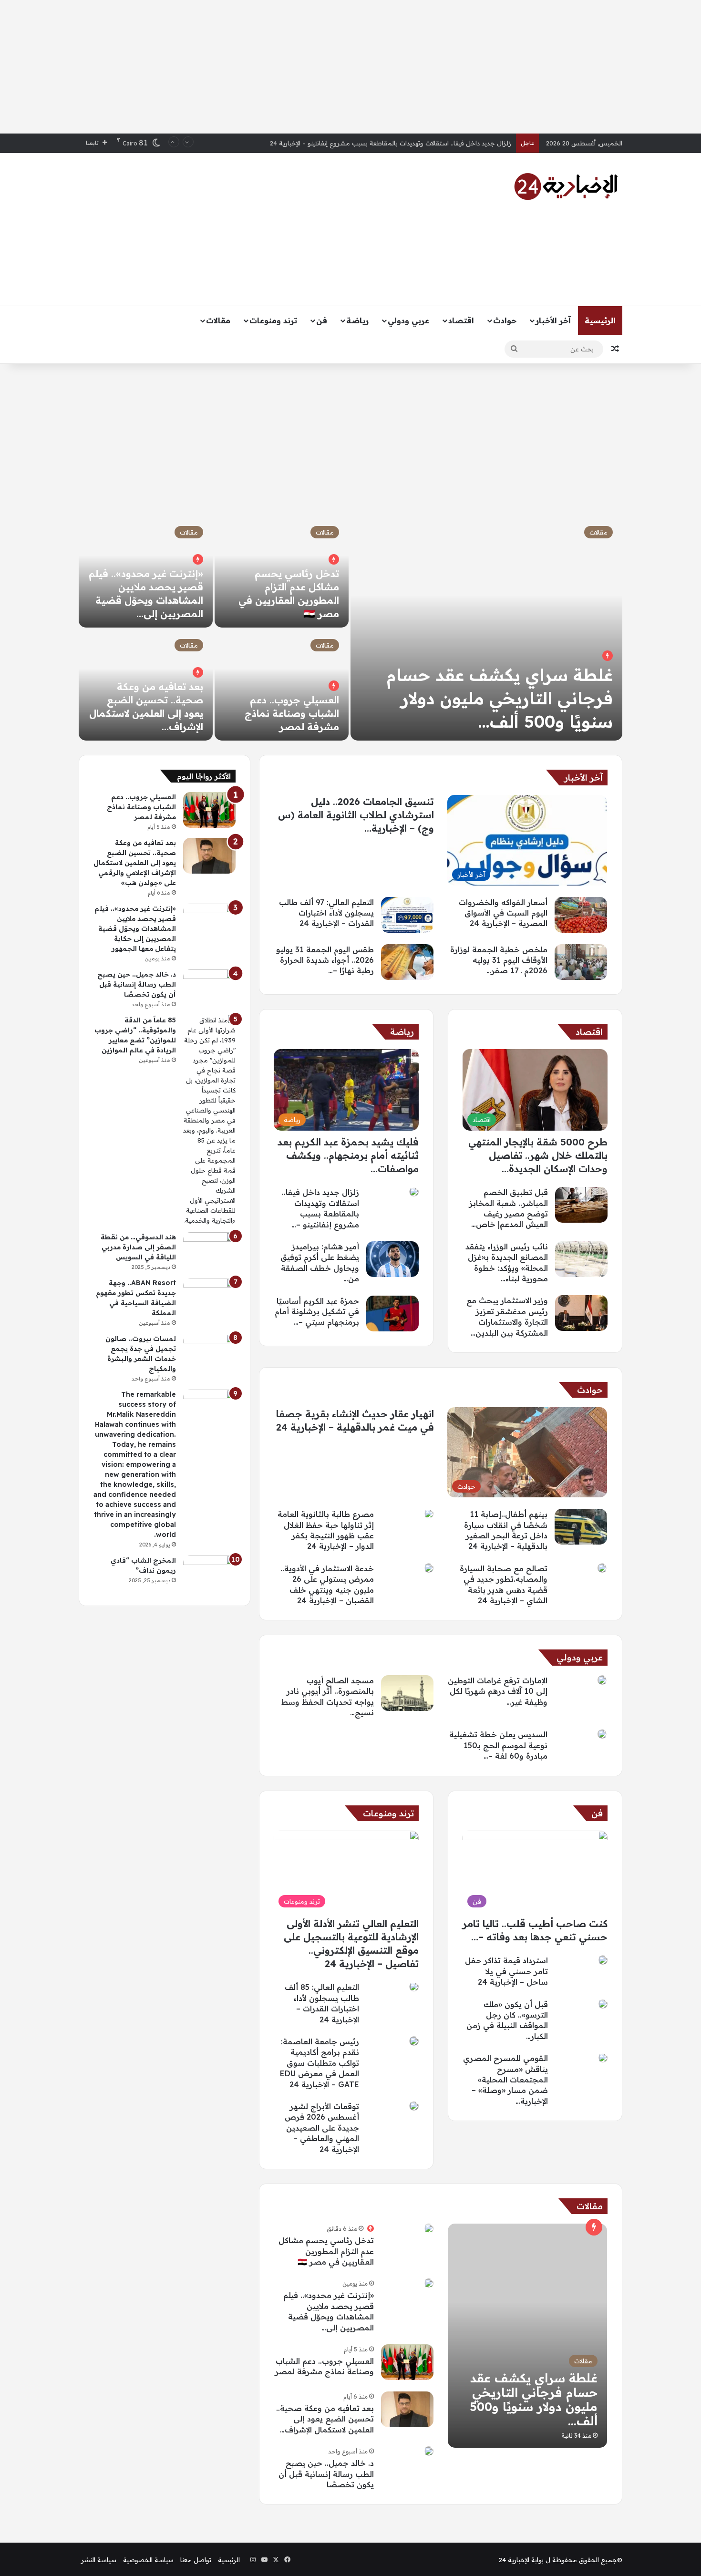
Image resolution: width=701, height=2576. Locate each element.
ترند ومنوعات (273, 320)
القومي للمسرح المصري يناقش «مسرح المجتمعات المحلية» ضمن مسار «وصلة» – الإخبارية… (505, 2080)
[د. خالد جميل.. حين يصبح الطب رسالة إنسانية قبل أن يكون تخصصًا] (429, 2451)
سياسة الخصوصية (148, 2560)
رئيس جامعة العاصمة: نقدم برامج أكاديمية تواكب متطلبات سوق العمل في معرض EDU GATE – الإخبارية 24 (320, 2063)
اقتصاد (461, 320)
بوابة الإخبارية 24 (521, 2560)
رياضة (357, 320)
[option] (350, 629)
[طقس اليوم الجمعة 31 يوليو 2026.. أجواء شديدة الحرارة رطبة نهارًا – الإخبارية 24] (407, 962)
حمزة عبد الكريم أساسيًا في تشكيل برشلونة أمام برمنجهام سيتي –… (317, 1312)
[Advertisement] (350, 67)
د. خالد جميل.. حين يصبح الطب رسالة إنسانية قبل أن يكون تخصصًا (326, 2474)
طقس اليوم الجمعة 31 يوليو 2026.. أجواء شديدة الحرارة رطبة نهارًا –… (325, 960)
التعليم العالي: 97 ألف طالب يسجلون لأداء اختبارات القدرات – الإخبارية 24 (326, 913)
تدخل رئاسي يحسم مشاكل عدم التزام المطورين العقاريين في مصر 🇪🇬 (326, 2251)
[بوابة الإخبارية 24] (566, 186)
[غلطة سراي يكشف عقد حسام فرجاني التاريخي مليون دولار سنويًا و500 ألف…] (486, 629)
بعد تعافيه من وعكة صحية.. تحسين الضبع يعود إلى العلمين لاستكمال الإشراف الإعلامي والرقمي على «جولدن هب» (135, 863)
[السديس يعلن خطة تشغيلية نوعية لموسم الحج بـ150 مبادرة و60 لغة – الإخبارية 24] (602, 1734)
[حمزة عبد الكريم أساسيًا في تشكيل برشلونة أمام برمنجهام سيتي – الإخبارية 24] (392, 1314)
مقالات (218, 320)
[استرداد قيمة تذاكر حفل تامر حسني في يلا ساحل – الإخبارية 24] (603, 1960)
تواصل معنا (196, 2560)
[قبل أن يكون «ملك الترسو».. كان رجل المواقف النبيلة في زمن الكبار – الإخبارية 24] (603, 2004)
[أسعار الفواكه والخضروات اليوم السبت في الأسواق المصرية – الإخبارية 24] (581, 915)
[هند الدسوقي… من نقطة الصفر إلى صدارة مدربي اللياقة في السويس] (209, 1250)
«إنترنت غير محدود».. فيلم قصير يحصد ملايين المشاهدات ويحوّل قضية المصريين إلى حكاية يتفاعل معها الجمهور (135, 928)
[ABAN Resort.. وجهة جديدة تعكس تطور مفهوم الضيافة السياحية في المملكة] (209, 1296)
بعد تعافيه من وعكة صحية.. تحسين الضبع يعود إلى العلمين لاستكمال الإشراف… (325, 2419)
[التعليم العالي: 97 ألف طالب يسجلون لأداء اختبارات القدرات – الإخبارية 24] (407, 915)
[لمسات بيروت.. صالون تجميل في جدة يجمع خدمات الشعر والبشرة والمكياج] (209, 1352)
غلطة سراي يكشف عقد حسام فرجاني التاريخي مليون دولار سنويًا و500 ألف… (500, 698)
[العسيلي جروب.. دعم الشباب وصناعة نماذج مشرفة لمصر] (282, 685)
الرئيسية (600, 320)
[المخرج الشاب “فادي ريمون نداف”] (209, 1573)
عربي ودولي (408, 320)
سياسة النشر (99, 2560)
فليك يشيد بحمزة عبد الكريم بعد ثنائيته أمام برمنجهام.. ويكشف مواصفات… (348, 1155)
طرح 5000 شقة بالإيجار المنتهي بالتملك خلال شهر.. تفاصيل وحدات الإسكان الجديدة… (538, 1155)
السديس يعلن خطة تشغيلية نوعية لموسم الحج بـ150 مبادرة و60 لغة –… (498, 1745)
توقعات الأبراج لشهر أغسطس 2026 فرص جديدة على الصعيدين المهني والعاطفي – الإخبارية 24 (322, 2128)
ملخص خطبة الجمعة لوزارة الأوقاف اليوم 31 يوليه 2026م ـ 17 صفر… (499, 960)
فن (322, 320)
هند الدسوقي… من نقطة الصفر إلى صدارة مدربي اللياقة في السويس (138, 1247)
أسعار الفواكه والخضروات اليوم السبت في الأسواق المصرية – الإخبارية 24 (412, 143)
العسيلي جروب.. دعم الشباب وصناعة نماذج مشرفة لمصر (292, 713)
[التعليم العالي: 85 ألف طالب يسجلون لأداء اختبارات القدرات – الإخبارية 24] (414, 1987)
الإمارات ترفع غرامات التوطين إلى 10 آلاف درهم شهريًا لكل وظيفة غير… (498, 1691)
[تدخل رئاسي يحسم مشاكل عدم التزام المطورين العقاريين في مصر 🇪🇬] (429, 2228)
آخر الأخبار (553, 320)
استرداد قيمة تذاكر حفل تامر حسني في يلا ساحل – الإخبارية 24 (506, 1971)
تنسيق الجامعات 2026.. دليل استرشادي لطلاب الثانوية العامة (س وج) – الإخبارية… (356, 815)
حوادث (505, 320)
